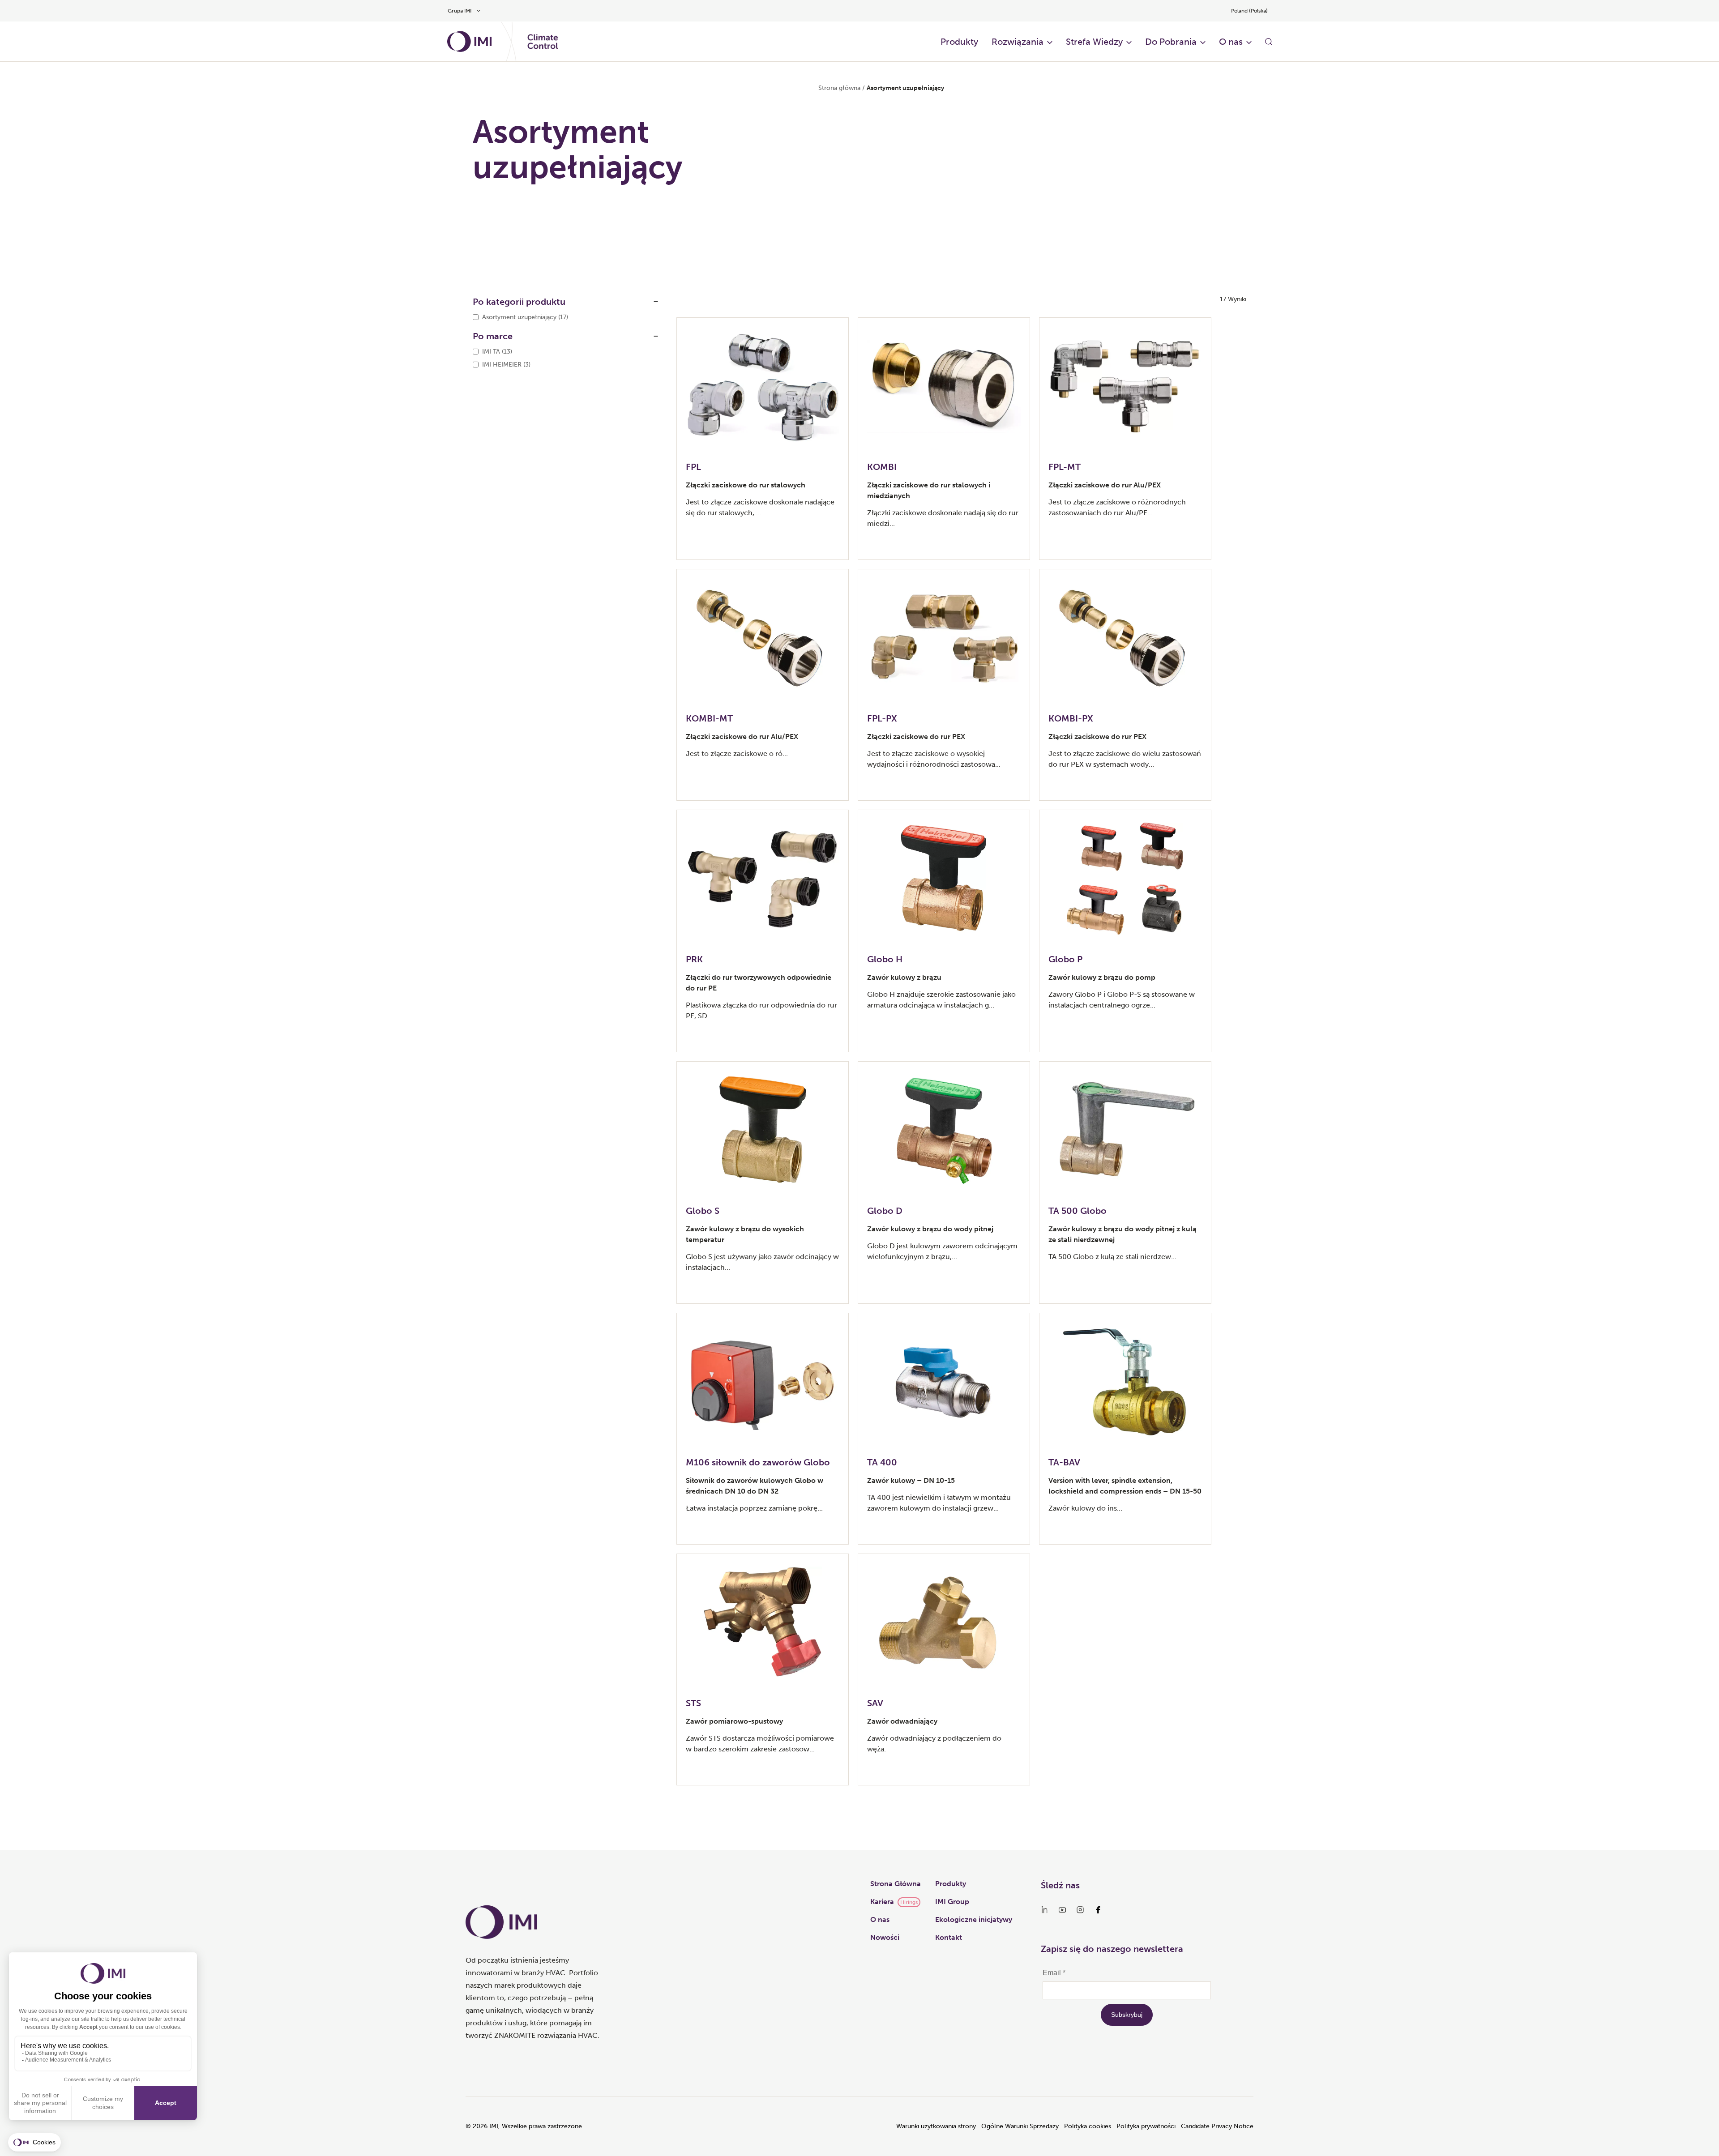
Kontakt (949, 1937)
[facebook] (1098, 1910)
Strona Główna (896, 1884)
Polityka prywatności (1146, 2126)
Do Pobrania (1171, 42)
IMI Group (952, 1902)
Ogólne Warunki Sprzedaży (1020, 2126)
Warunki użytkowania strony (936, 2126)
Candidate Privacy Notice (1217, 2126)
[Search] (1269, 42)
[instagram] (1080, 1910)
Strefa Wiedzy (1094, 42)
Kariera (882, 1902)
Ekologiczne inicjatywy (974, 1919)
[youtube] (1062, 1910)
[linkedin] (1044, 1910)
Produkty (959, 42)
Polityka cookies (1088, 2126)
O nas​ (1231, 42)
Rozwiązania (1018, 42)
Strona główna (839, 88)
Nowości (885, 1937)
